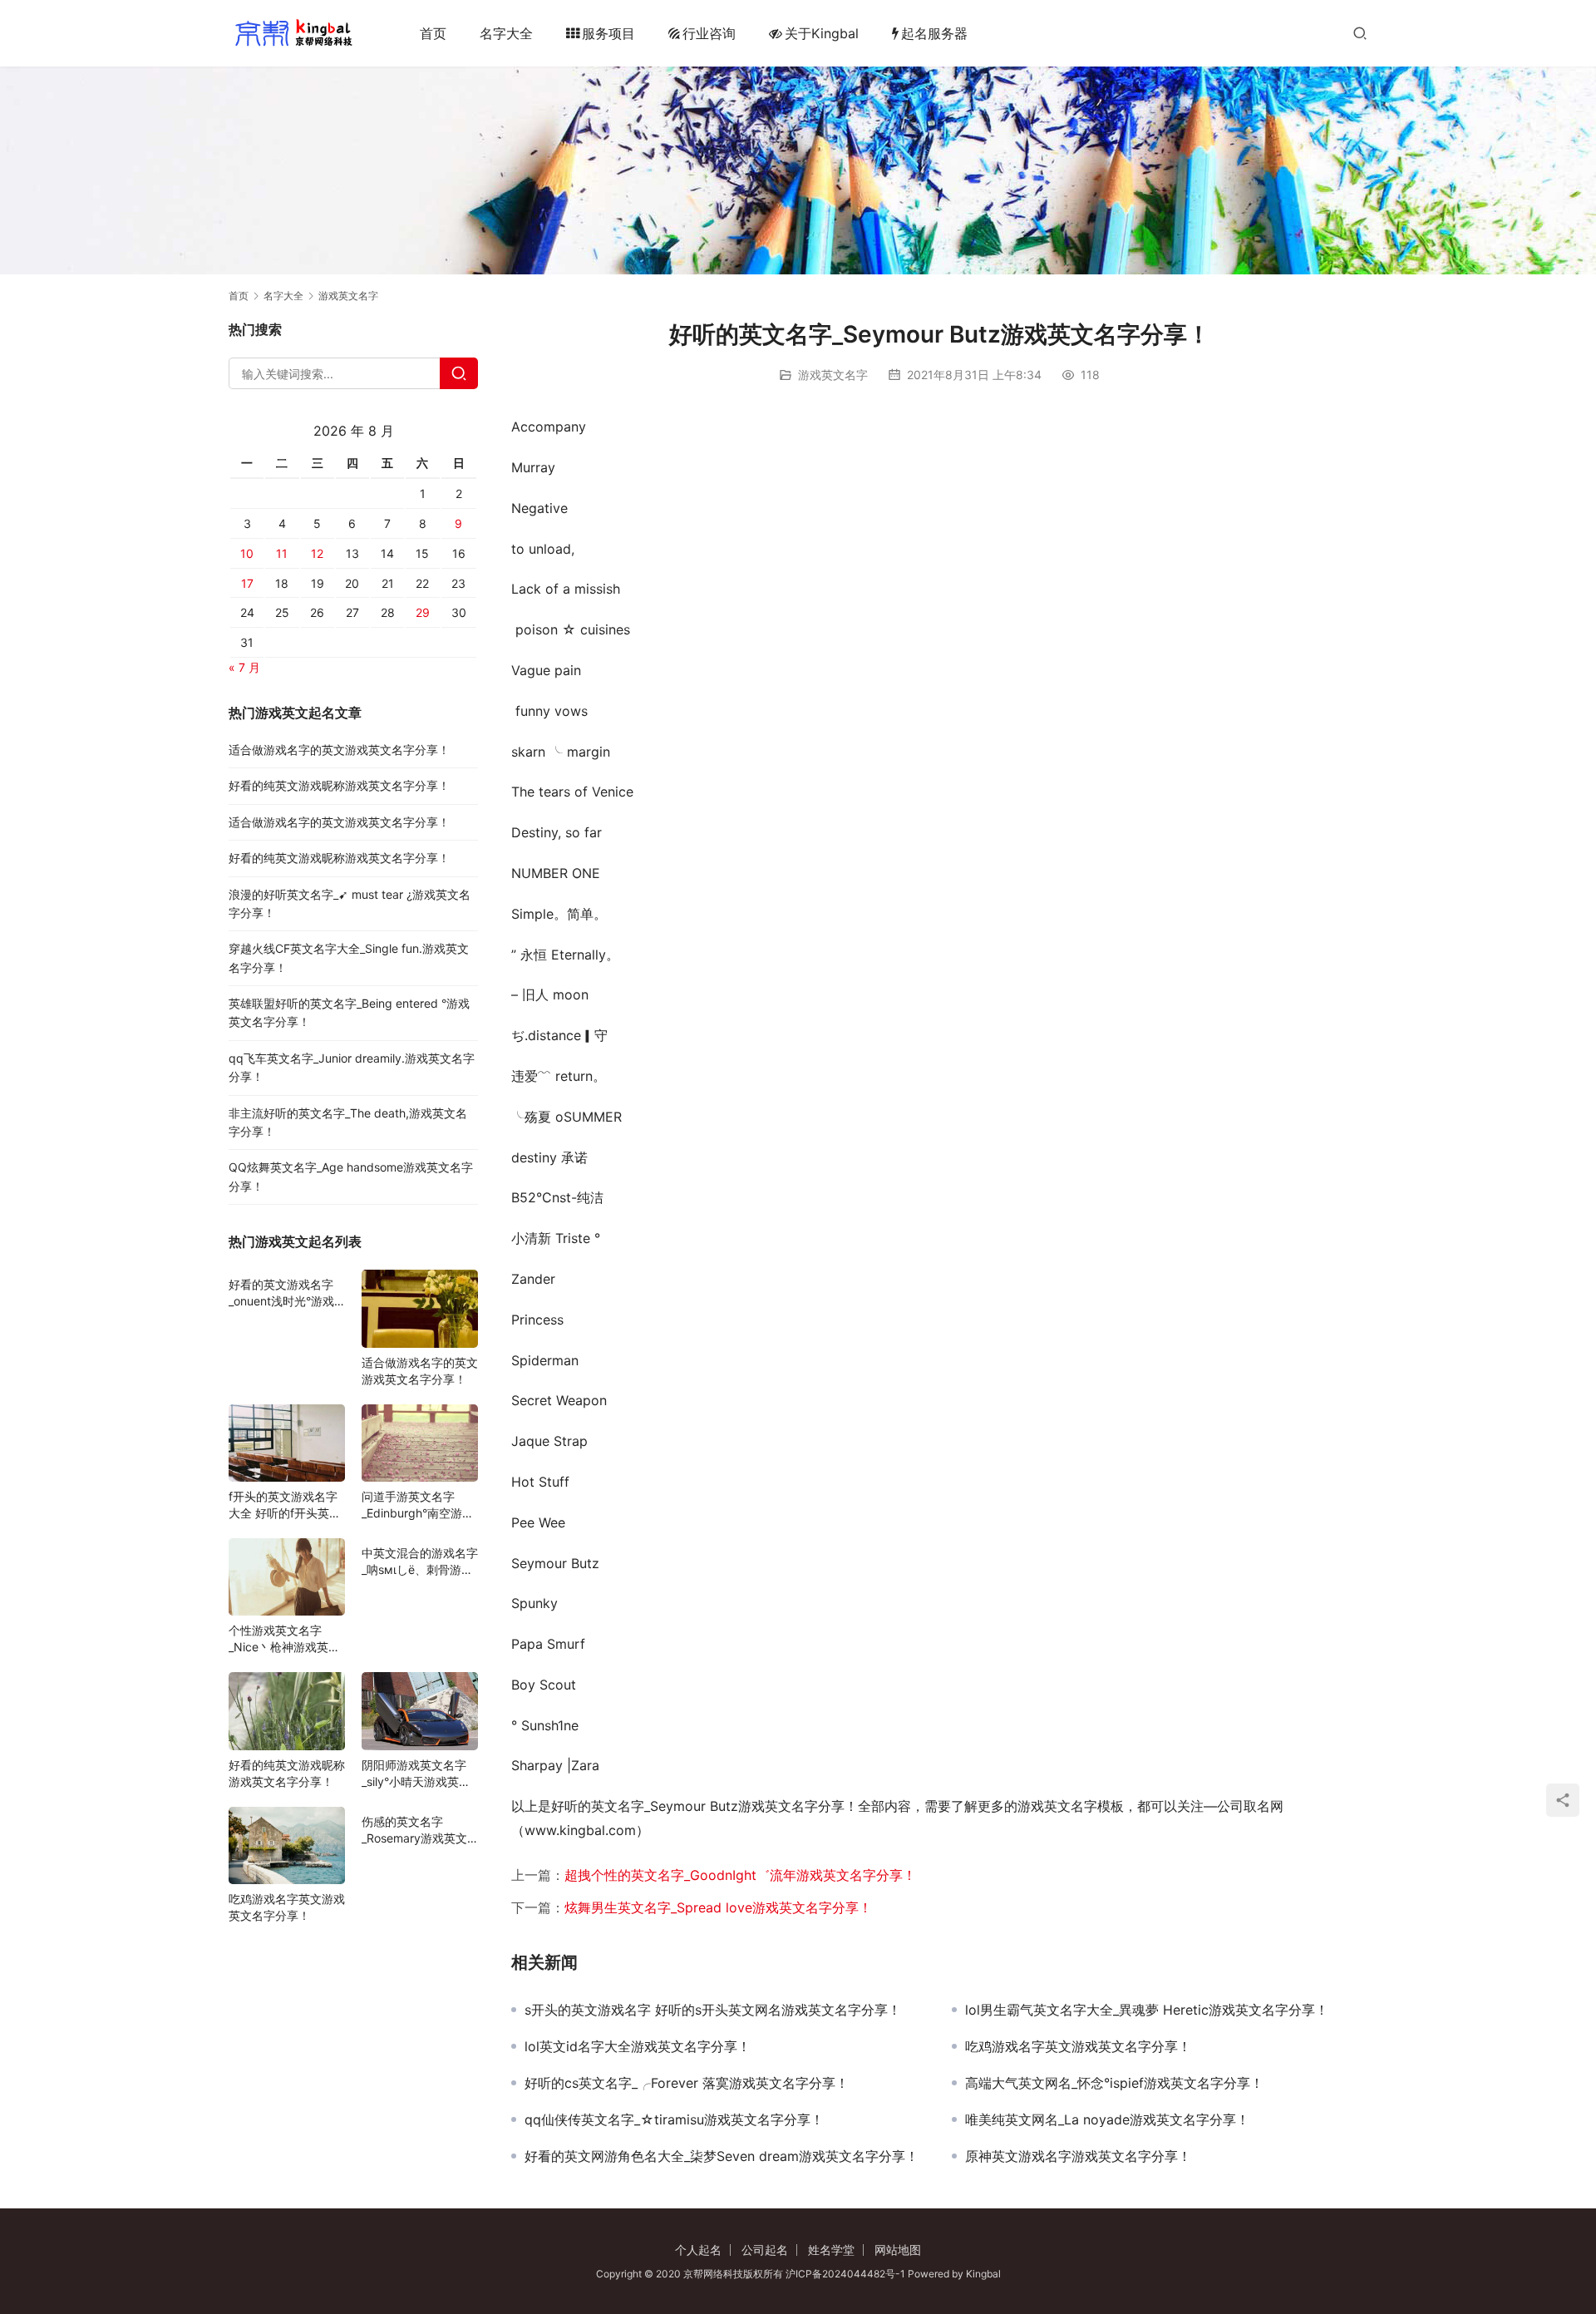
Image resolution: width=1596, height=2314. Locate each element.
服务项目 (608, 33)
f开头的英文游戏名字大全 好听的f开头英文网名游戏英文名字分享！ (285, 1505)
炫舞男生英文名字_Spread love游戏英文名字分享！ (718, 1907)
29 (423, 612)
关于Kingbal (822, 33)
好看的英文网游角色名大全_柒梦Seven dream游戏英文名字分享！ (722, 2156)
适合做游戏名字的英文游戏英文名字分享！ (339, 750)
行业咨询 (709, 33)
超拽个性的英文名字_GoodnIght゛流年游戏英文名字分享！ (740, 1875)
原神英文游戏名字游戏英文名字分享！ (1078, 2156)
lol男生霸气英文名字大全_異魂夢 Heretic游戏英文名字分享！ (1147, 2010)
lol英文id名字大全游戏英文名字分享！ (638, 2046)
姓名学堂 (831, 2250)
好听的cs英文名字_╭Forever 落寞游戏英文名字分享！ (687, 2083)
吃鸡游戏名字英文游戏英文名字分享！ (1078, 2046)
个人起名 (698, 2250)
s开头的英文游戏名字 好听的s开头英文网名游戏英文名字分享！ (713, 2010)
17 (247, 583)
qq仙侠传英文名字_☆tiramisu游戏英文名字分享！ (674, 2119)
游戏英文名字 (833, 375)
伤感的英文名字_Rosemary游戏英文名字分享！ (414, 1830)
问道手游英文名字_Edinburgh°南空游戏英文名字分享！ (418, 1505)
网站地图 (898, 2250)
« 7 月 (244, 667)
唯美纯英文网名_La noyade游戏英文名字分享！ (1107, 2119)
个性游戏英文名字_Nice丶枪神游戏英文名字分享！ (284, 1639)
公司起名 (765, 2250)
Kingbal (983, 2274)
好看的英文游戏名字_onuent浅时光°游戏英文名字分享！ (281, 1293)
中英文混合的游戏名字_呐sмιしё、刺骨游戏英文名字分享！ (420, 1562)
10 (247, 553)
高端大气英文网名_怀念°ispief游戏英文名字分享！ (1114, 2083)
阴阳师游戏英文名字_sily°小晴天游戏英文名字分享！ (416, 1774)
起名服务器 (934, 33)
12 (317, 553)
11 (282, 553)
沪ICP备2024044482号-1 (847, 2274)
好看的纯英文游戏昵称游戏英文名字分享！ (339, 785)
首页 (433, 33)
